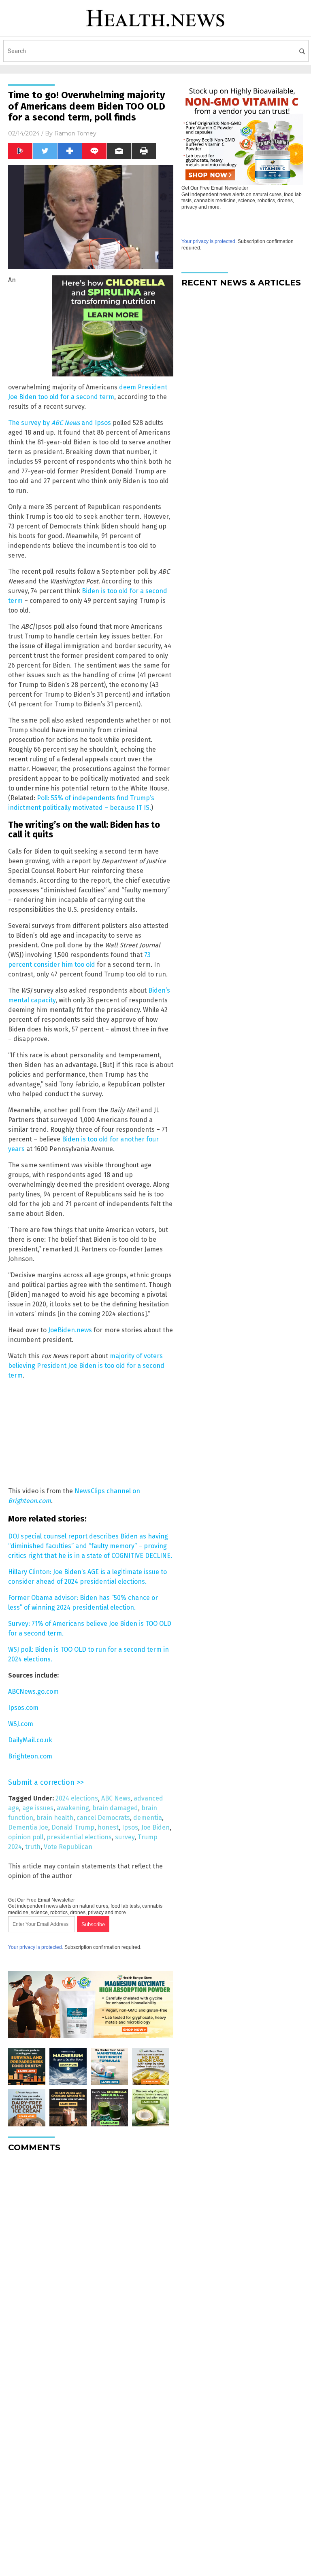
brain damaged (115, 1808)
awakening (73, 1808)
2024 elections (77, 1798)
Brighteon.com (30, 1756)
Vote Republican (68, 1847)
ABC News (116, 1798)
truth (33, 1847)
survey (125, 1837)
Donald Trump (73, 1827)
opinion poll (26, 1837)
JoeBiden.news (70, 1330)
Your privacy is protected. (36, 1947)
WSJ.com (21, 1724)
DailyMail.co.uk (30, 1740)
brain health (55, 1818)
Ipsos (130, 1827)
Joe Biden (155, 1827)
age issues (38, 1808)
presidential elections (79, 1837)
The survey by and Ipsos (60, 423)
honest (108, 1827)
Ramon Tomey (75, 133)
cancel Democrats (103, 1818)
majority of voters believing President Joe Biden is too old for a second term (86, 1366)
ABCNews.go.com (33, 1692)
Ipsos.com (23, 1708)
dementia (148, 1818)
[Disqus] (91, 2260)
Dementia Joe (28, 1827)
